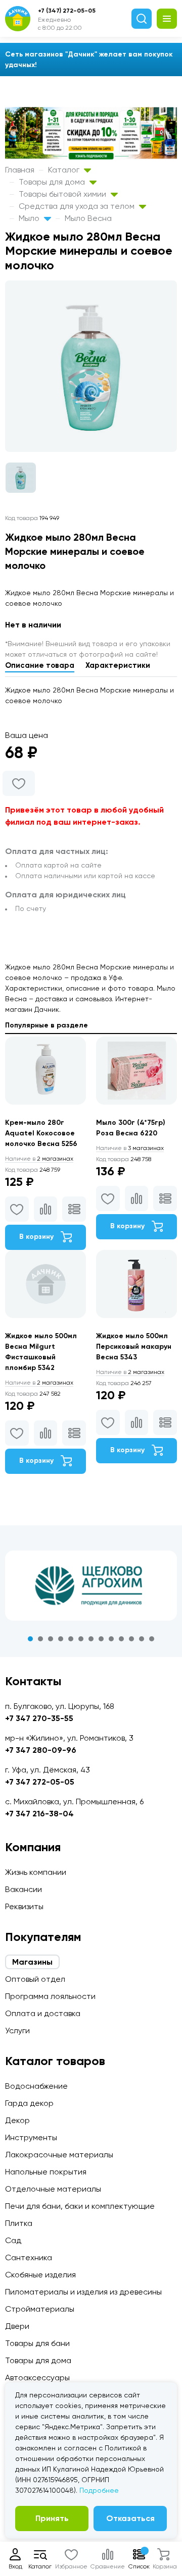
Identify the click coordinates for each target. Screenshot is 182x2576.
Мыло (30, 218)
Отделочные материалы (53, 2189)
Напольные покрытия (46, 2172)
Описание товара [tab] (40, 665)
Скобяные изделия (40, 2275)
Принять (52, 2518)
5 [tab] (71, 1639)
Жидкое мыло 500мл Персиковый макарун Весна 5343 (134, 1347)
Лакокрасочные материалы (59, 2155)
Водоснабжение (36, 2086)
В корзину (37, 1237)
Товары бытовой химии (63, 194)
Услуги (17, 2030)
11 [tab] (131, 1639)
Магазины (32, 1962)
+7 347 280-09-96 (41, 1750)
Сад (13, 2240)
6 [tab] (81, 1639)
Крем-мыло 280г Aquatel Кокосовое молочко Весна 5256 (41, 1133)
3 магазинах (130, 1148)
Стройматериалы (40, 2309)
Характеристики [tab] (118, 665)
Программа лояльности (50, 1996)
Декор (17, 2120)
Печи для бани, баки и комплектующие (80, 2206)
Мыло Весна (88, 218)
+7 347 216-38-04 (39, 1814)
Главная (20, 170)
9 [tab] (111, 1639)
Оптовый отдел (35, 1979)
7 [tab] (91, 1639)
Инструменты (31, 2137)
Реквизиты (24, 1906)
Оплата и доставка (43, 2013)
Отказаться (130, 2518)
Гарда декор (29, 2103)
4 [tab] (61, 1639)
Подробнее (99, 2490)
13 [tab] (152, 1639)
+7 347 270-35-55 (39, 1718)
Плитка (19, 2223)
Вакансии (24, 1889)
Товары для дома (53, 182)
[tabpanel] (91, 1586)
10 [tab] (121, 1639)
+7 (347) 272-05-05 (67, 11)
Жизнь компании (36, 1872)
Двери (17, 2326)
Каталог (65, 170)
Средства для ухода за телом (78, 206)
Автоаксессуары (37, 2378)
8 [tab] (101, 1639)
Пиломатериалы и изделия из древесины (83, 2292)
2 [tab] (40, 1639)
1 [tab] (30, 1639)
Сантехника (29, 2257)
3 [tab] (51, 1639)
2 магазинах (39, 1159)
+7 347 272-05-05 (40, 1782)
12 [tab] (142, 1639)
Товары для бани (37, 2343)
